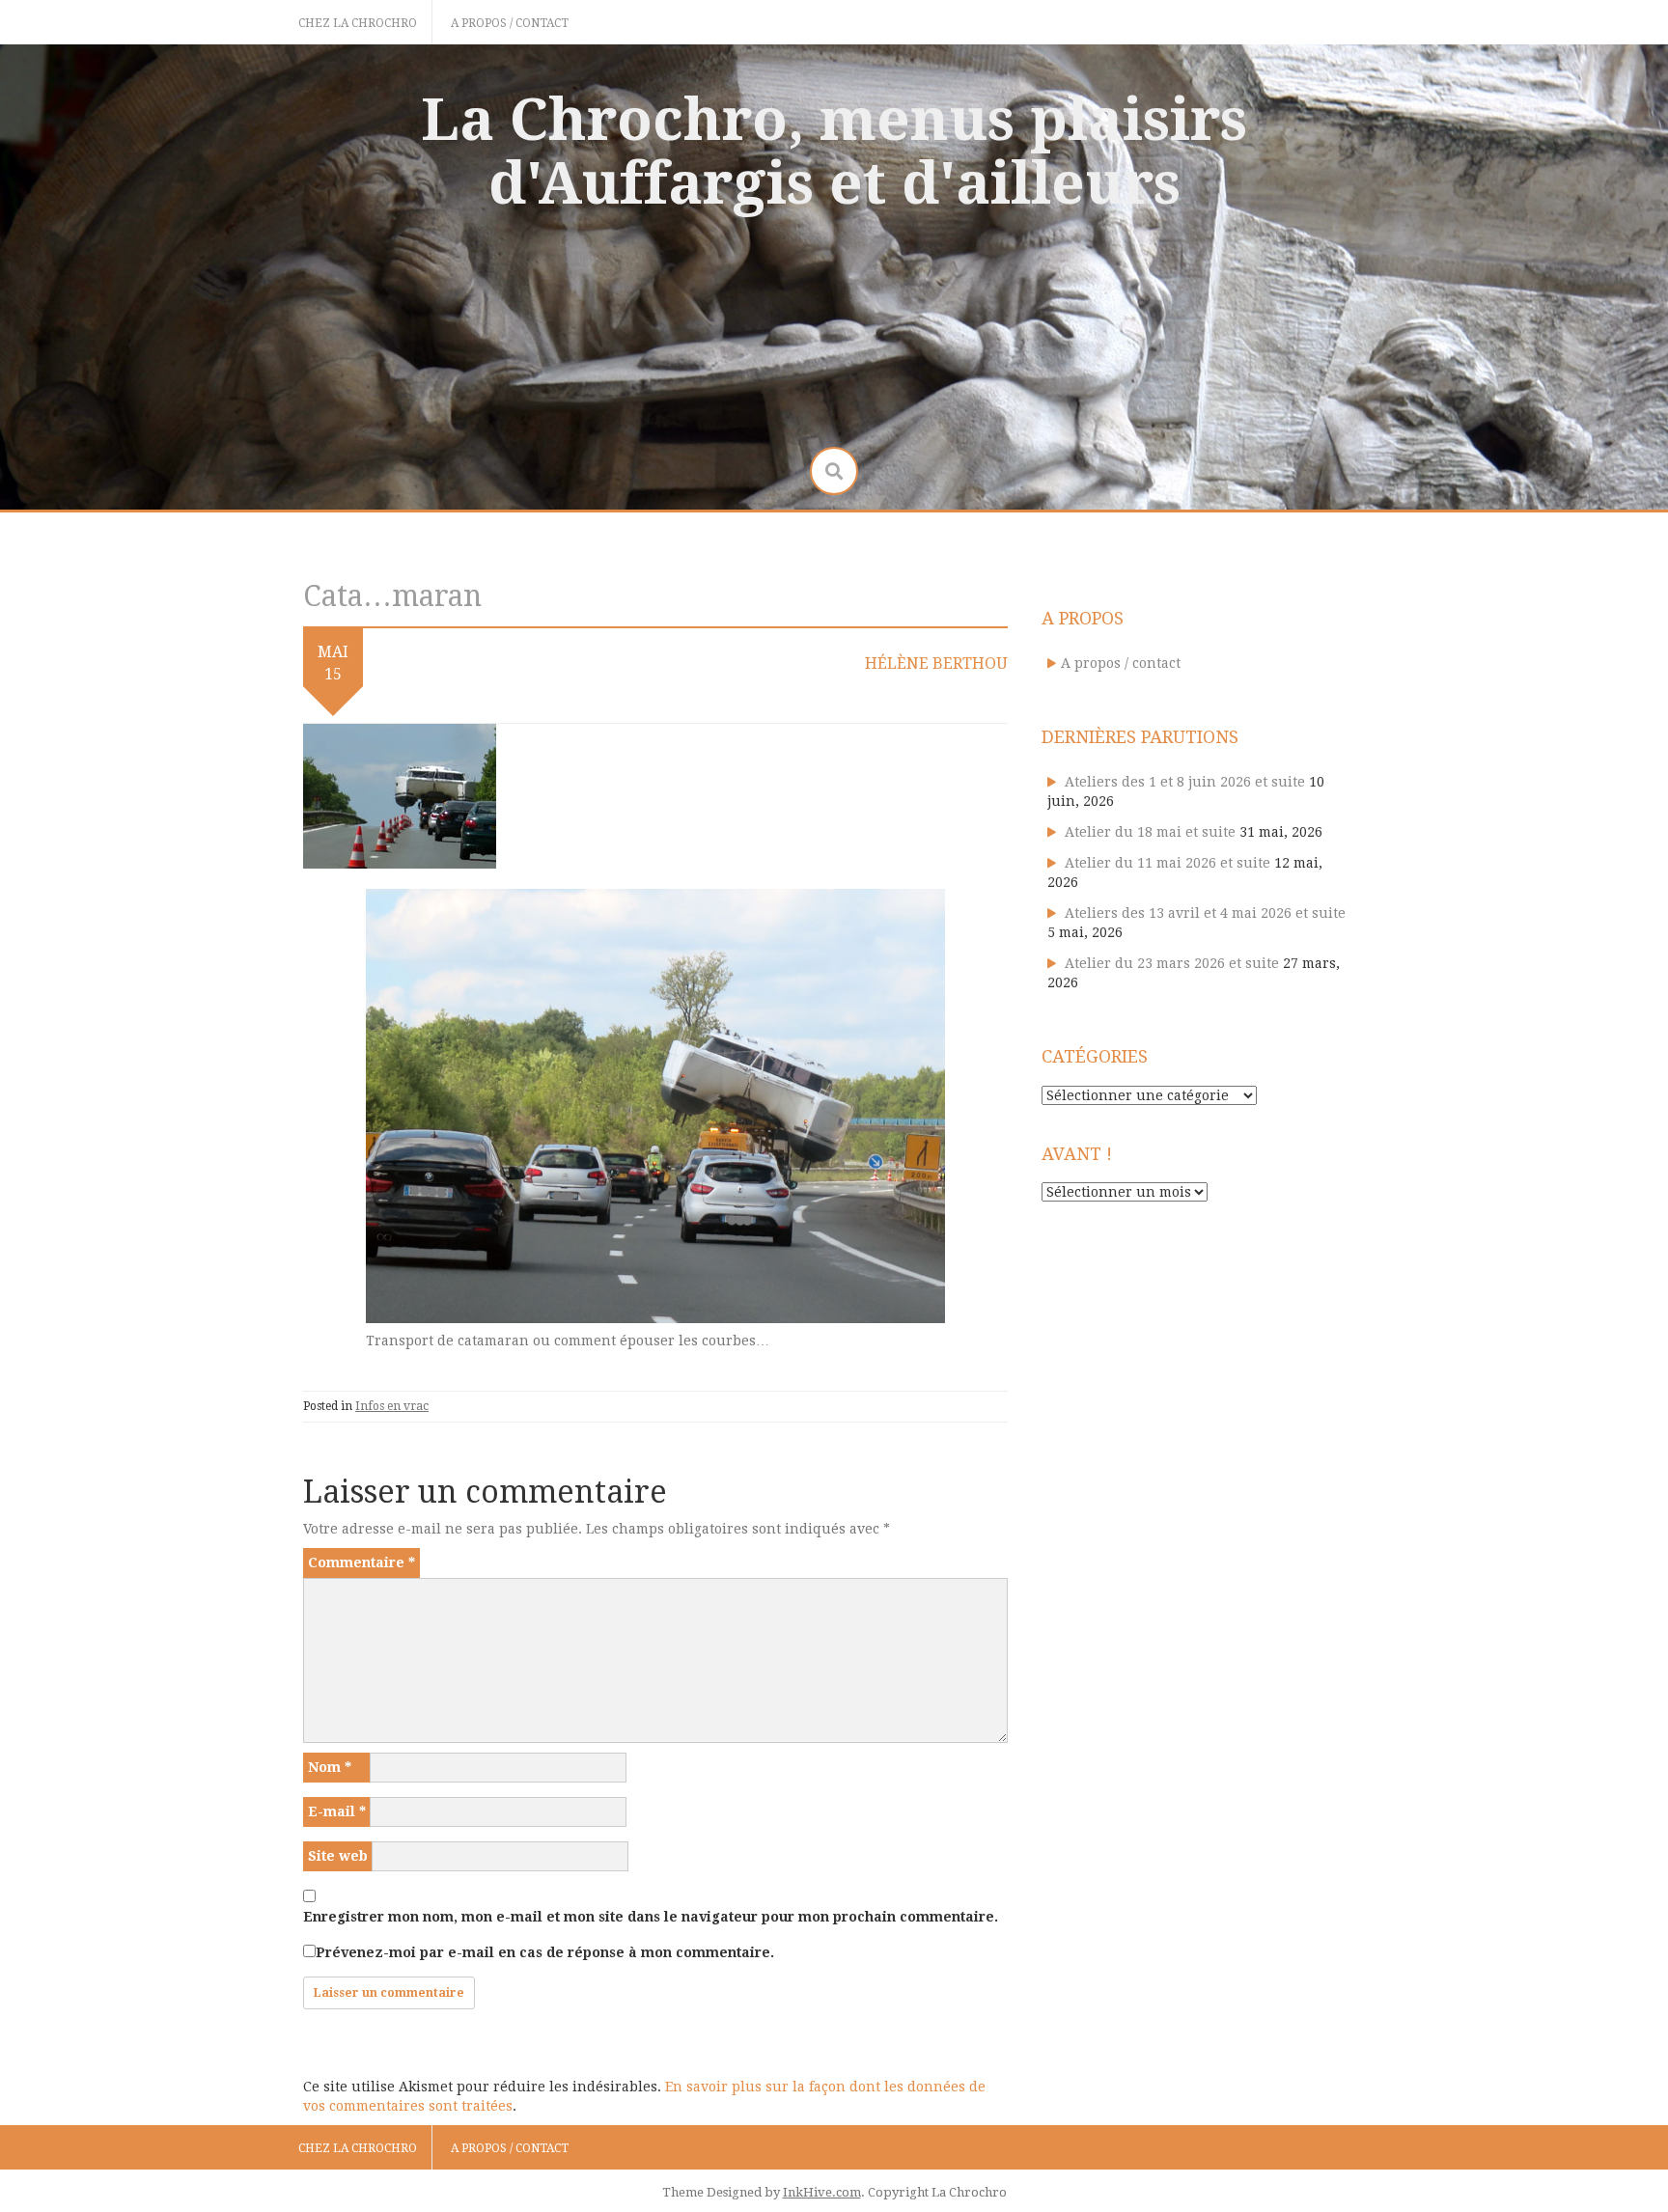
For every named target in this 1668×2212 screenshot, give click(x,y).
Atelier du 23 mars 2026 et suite (1172, 963)
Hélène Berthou (936, 664)
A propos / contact (510, 23)
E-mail (337, 1811)
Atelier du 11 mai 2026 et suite (1168, 863)
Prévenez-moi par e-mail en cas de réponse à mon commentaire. (545, 1952)
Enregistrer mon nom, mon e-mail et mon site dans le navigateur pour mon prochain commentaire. (651, 1917)
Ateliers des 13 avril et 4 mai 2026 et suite (1205, 913)
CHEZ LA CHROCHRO (358, 23)
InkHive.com (822, 2192)
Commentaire (361, 1562)
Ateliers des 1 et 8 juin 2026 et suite (1185, 782)
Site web (338, 1856)
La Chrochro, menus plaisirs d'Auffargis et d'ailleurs (834, 152)
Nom (330, 1767)
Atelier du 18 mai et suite (1150, 832)
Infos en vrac (392, 1406)
